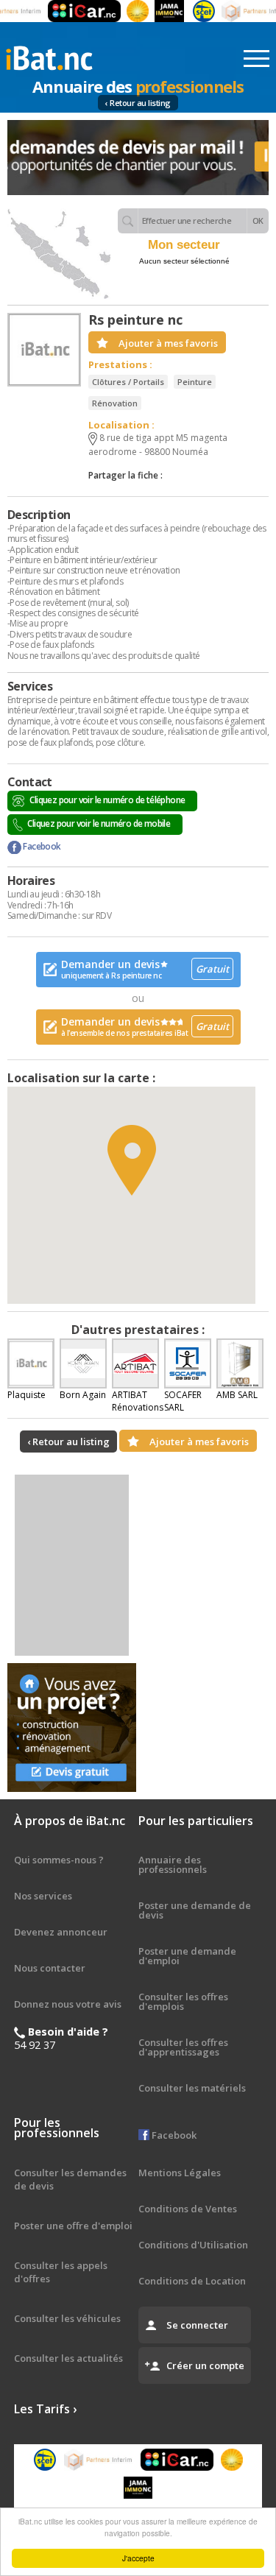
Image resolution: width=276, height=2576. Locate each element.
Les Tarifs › (45, 2409)
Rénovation (115, 403)
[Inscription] (138, 158)
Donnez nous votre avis (68, 2004)
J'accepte (138, 2558)
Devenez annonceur (61, 1932)
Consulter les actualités (68, 2358)
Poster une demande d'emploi (187, 1956)
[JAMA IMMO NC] (158, 11)
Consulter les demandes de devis (70, 2179)
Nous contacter (50, 1968)
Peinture (195, 382)
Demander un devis (145, 969)
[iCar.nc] (73, 11)
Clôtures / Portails (128, 382)
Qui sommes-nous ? (59, 1860)
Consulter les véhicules (67, 2318)
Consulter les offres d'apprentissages (183, 2047)
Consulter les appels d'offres (61, 2272)
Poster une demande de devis (195, 1910)
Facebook (41, 846)
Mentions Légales (180, 2173)
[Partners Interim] (99, 2460)
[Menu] (256, 59)
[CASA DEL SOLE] (127, 11)
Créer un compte (205, 2365)
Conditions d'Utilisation (193, 2245)
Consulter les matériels (192, 2088)
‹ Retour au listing (138, 103)
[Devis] (72, 1728)
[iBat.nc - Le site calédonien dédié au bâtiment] (49, 57)
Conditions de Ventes (188, 2209)
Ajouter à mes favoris (168, 343)
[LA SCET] (193, 11)
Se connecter (197, 2325)
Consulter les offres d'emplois (183, 2001)
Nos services (43, 1896)
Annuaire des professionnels (173, 1864)
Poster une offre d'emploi (73, 2226)
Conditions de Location (192, 2281)
